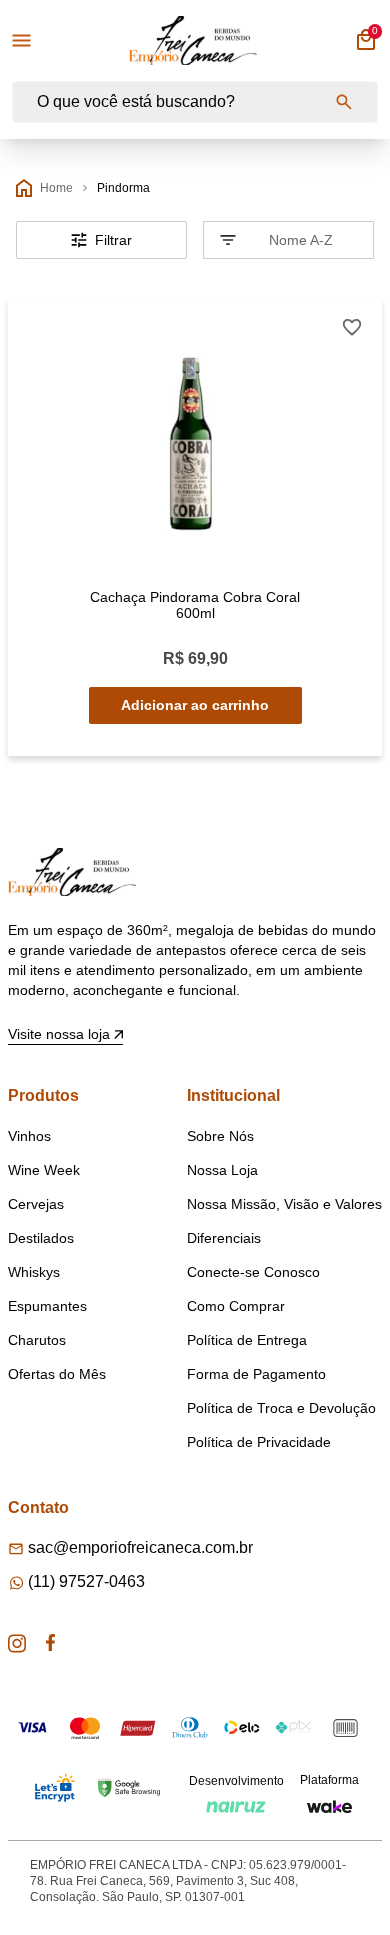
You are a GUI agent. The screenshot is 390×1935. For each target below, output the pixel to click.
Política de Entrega (247, 1340)
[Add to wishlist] (352, 327)
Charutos (37, 1340)
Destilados (41, 1238)
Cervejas (36, 1204)
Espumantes (47, 1306)
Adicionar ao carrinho (195, 705)
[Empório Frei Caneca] (193, 40)
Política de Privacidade (259, 1442)
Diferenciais (224, 1238)
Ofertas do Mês (57, 1374)
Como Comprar (236, 1306)
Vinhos (29, 1136)
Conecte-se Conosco (253, 1272)
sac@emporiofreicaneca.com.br (140, 1547)
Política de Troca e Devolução (281, 1408)
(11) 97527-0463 (86, 1581)
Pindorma (123, 188)
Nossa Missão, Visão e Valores (284, 1204)
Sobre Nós (220, 1136)
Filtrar (113, 240)
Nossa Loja (222, 1170)
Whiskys (34, 1272)
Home (56, 188)
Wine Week (44, 1170)
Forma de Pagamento (256, 1374)
